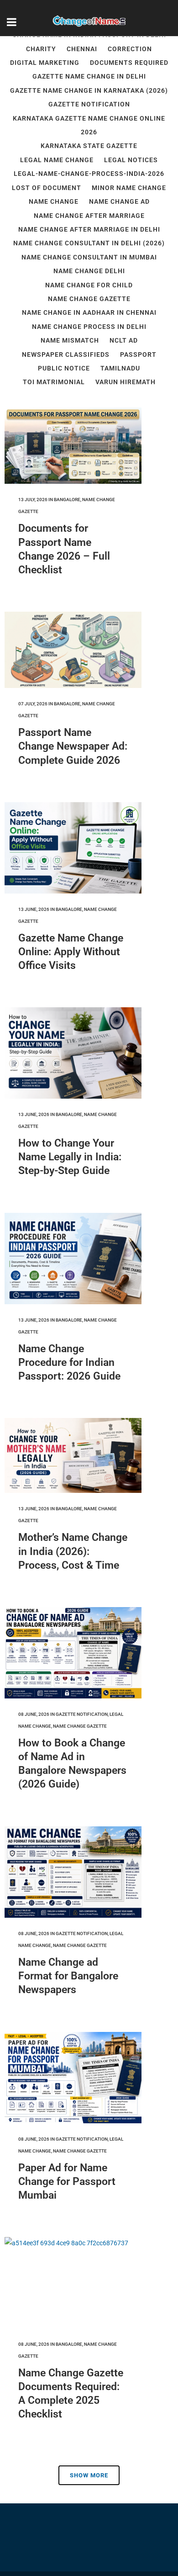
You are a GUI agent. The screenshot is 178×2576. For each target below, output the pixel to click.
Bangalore (67, 500)
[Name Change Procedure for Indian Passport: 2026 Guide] (73, 1259)
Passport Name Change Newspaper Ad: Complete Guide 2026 (73, 746)
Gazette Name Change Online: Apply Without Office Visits (71, 952)
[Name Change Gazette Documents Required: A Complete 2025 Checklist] (73, 2283)
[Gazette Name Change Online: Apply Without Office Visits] (73, 848)
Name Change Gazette (80, 1726)
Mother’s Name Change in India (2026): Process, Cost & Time (73, 1551)
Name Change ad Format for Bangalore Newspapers (68, 1976)
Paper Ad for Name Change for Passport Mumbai (67, 2182)
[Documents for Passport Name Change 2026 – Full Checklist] (73, 446)
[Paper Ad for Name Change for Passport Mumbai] (73, 2078)
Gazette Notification (82, 1714)
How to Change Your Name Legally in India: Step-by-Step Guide (70, 1157)
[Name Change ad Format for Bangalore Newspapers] (73, 1872)
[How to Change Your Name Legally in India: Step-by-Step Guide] (73, 1053)
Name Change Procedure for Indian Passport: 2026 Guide (69, 1362)
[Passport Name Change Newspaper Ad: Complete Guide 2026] (73, 650)
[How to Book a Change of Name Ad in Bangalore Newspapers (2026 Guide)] (73, 1653)
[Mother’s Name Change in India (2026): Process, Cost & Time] (73, 1456)
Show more (89, 2475)
